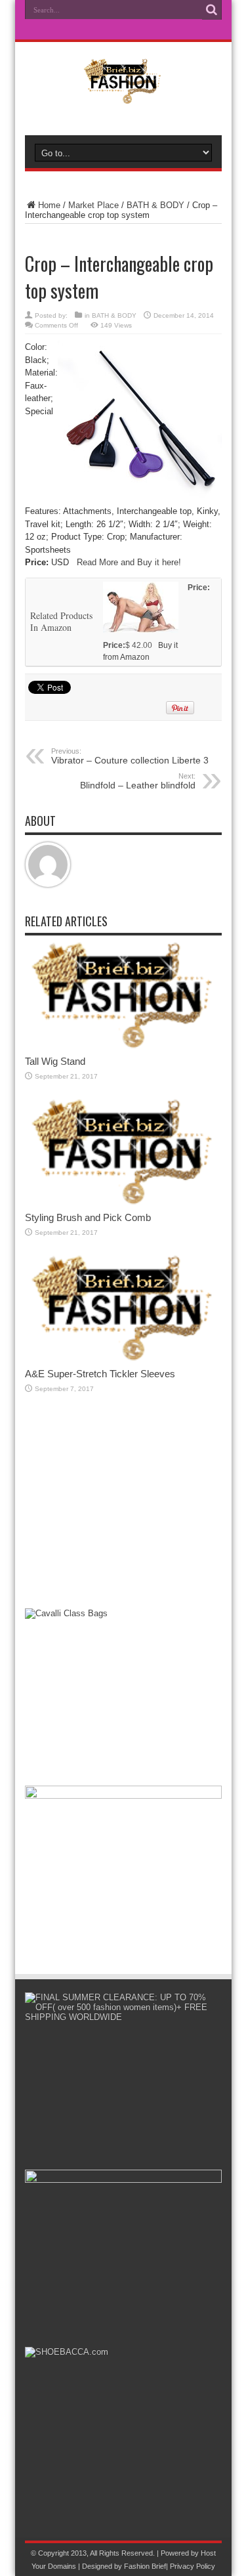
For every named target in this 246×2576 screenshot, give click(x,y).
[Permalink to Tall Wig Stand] (123, 1046)
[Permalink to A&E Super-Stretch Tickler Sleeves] (123, 1359)
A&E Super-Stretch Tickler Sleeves (100, 1374)
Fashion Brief (145, 2566)
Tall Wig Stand (55, 1061)
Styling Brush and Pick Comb (88, 1217)
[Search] (212, 10)
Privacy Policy (193, 2566)
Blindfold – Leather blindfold (138, 781)
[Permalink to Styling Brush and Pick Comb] (123, 1202)
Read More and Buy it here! (129, 562)
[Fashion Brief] (123, 95)
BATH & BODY (155, 205)
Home (49, 205)
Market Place (93, 205)
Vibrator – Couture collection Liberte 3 (130, 756)
